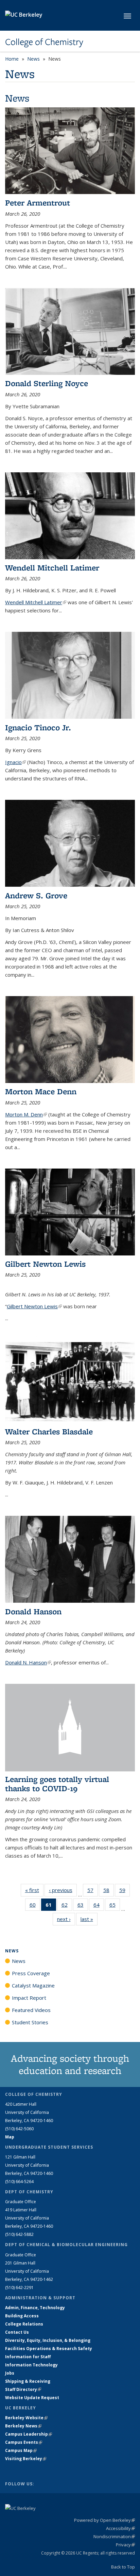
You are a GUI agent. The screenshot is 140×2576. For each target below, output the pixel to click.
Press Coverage (31, 1973)
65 (115, 1906)
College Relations (24, 2324)
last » (89, 1919)
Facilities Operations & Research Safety (49, 2349)
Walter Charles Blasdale (49, 1431)
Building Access (22, 2316)
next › (66, 1919)
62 (67, 1906)
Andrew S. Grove (36, 895)
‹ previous (63, 1890)
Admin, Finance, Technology (35, 2308)
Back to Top (123, 2567)
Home (12, 59)
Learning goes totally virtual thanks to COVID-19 (57, 1784)
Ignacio (15, 762)
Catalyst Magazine (33, 1985)
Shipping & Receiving (28, 2381)
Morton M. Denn (26, 1114)
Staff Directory (23, 2389)
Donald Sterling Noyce (47, 383)
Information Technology (31, 2365)
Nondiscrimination (114, 2536)
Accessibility (120, 2528)
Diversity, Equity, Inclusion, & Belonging (48, 2340)
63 (83, 1906)
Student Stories (30, 2022)
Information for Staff (28, 2357)
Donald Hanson (33, 1611)
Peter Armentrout (38, 203)
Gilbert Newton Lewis (45, 1264)
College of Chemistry (44, 42)
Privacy (125, 2545)
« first (34, 1890)
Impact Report (29, 1998)
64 (99, 1906)
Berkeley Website (26, 2418)
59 (125, 1892)
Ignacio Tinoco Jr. (38, 727)
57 (93, 1892)
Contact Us (17, 2332)
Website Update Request (32, 2398)
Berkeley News (23, 2426)
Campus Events (24, 2442)
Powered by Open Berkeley (104, 2520)
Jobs (10, 2373)
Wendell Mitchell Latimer (52, 568)
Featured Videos (31, 2010)
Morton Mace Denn (41, 1091)
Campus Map (21, 2450)
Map (10, 2137)
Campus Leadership (29, 2434)
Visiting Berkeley (26, 2459)
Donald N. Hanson (28, 1662)
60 (35, 1906)
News (33, 59)
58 (109, 1892)
